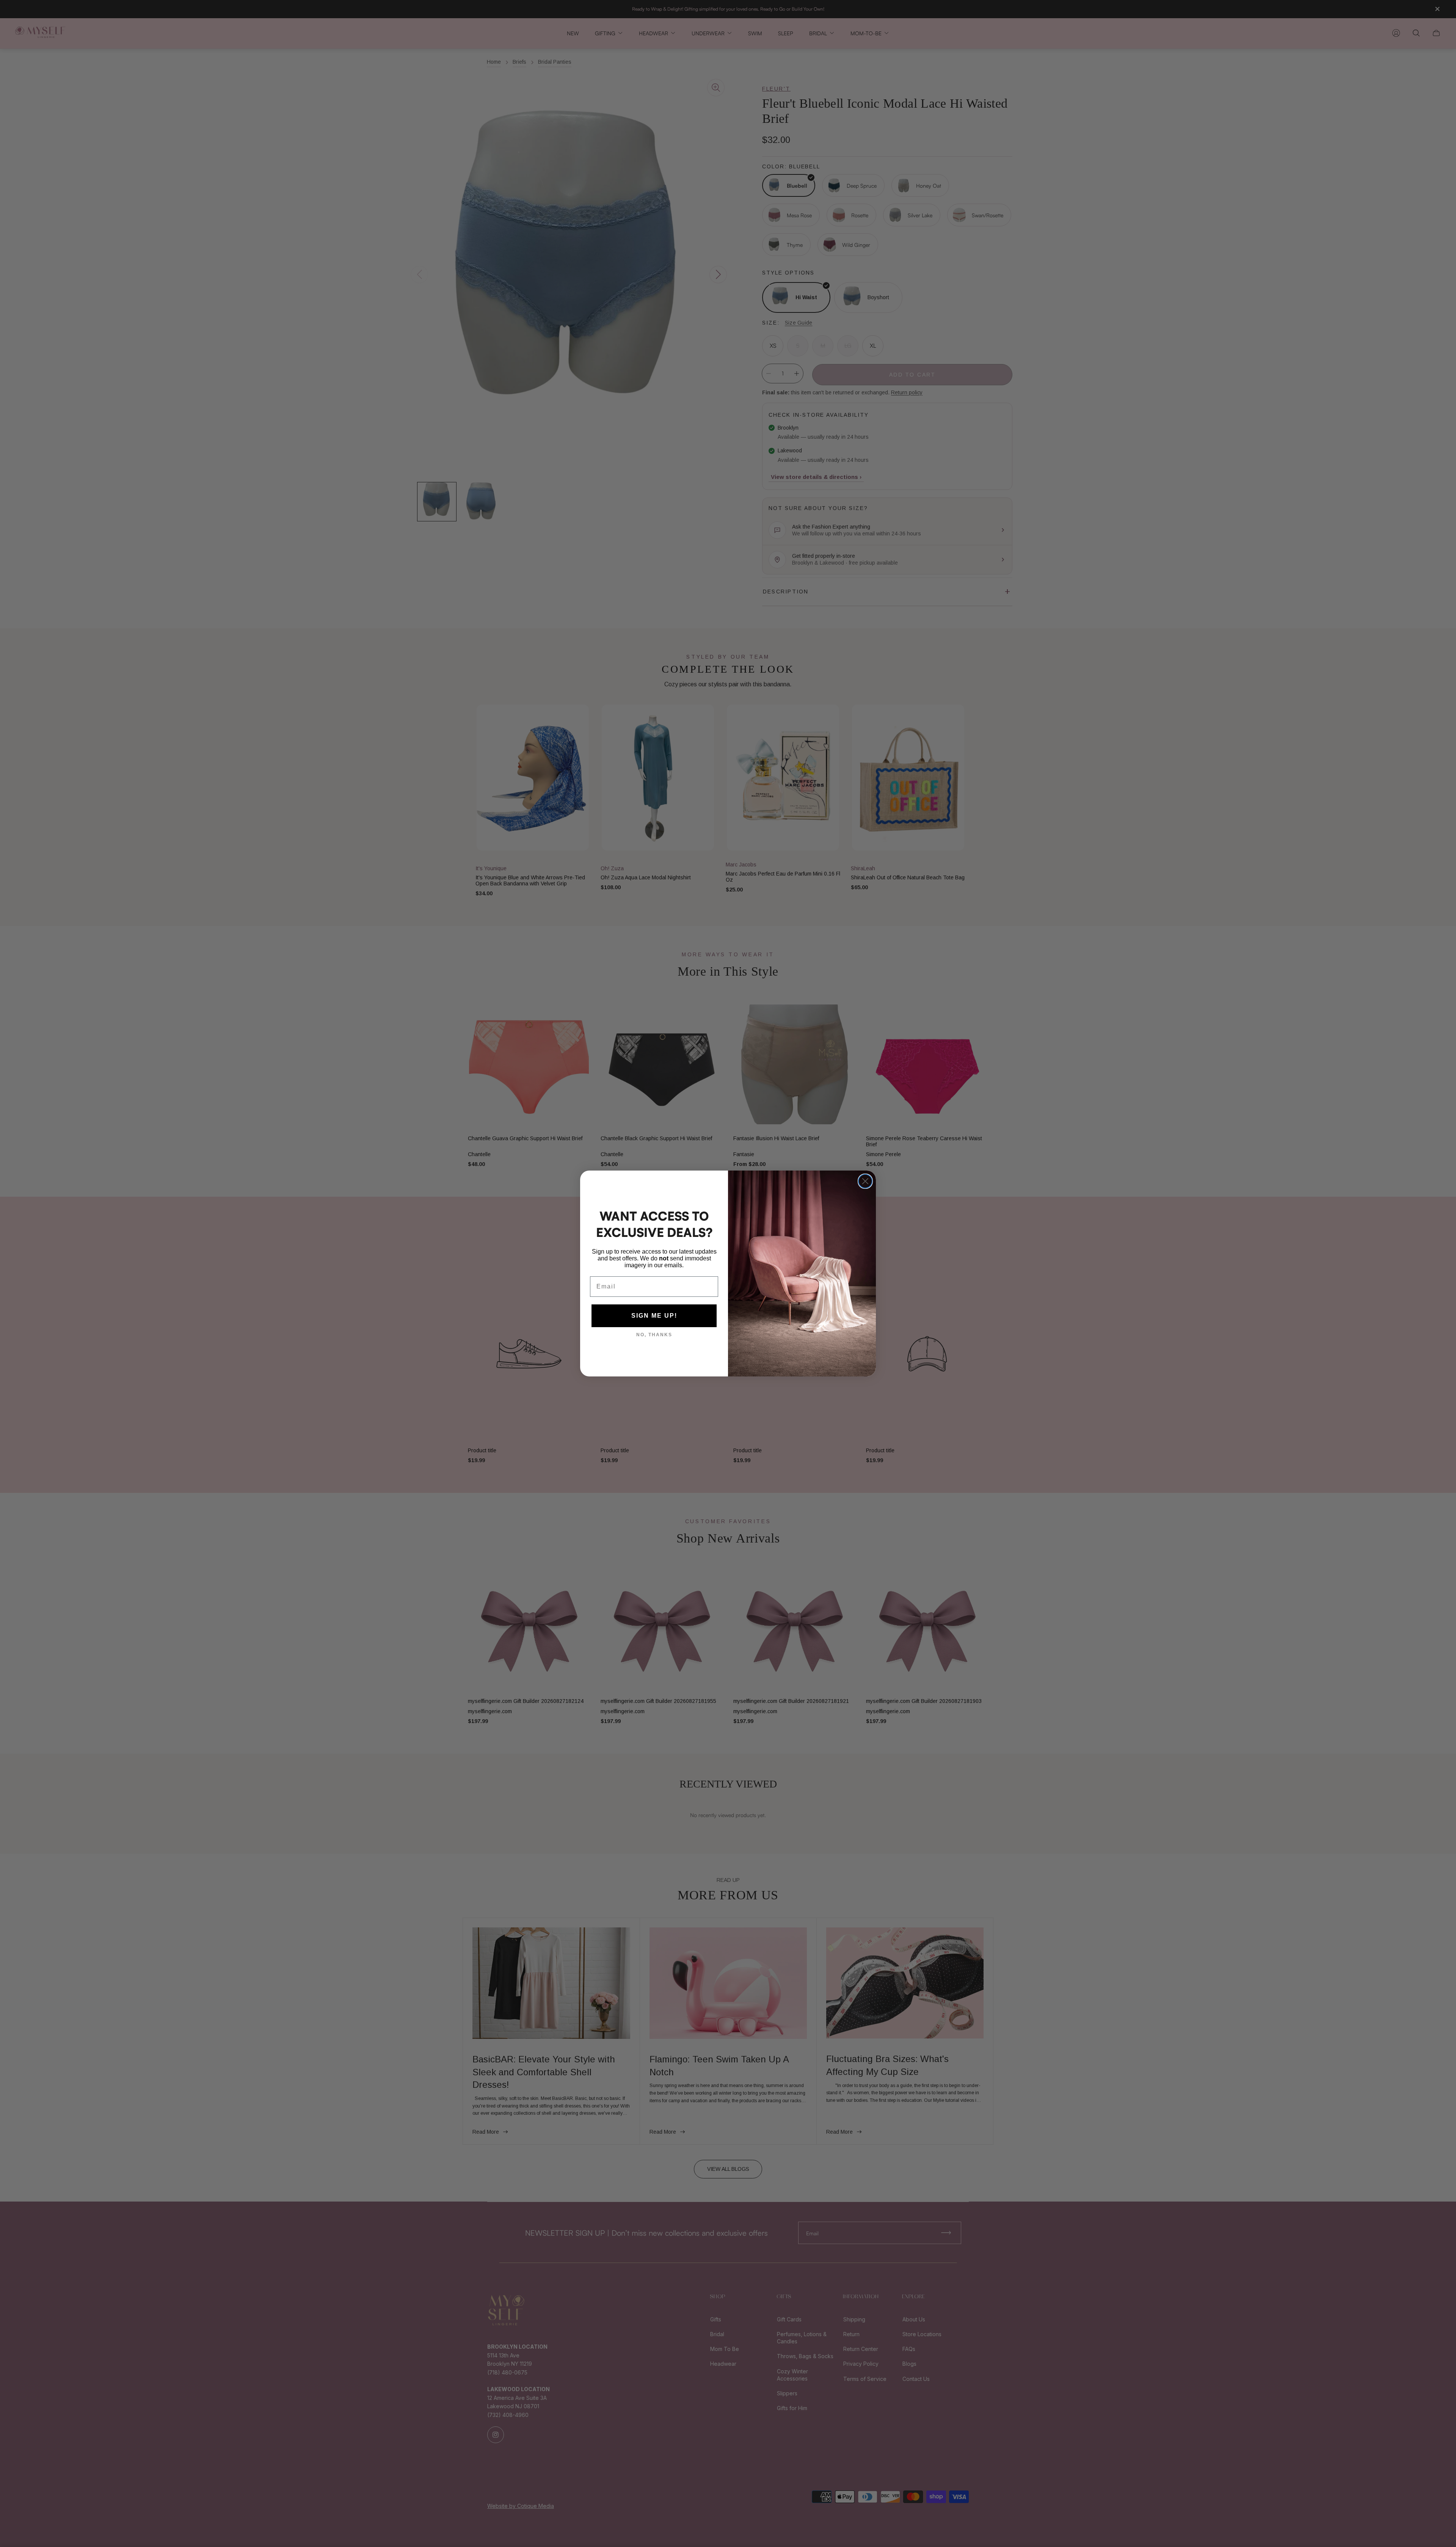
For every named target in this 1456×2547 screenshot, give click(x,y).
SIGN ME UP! (654, 1316)
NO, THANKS (654, 1335)
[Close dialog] (865, 1181)
